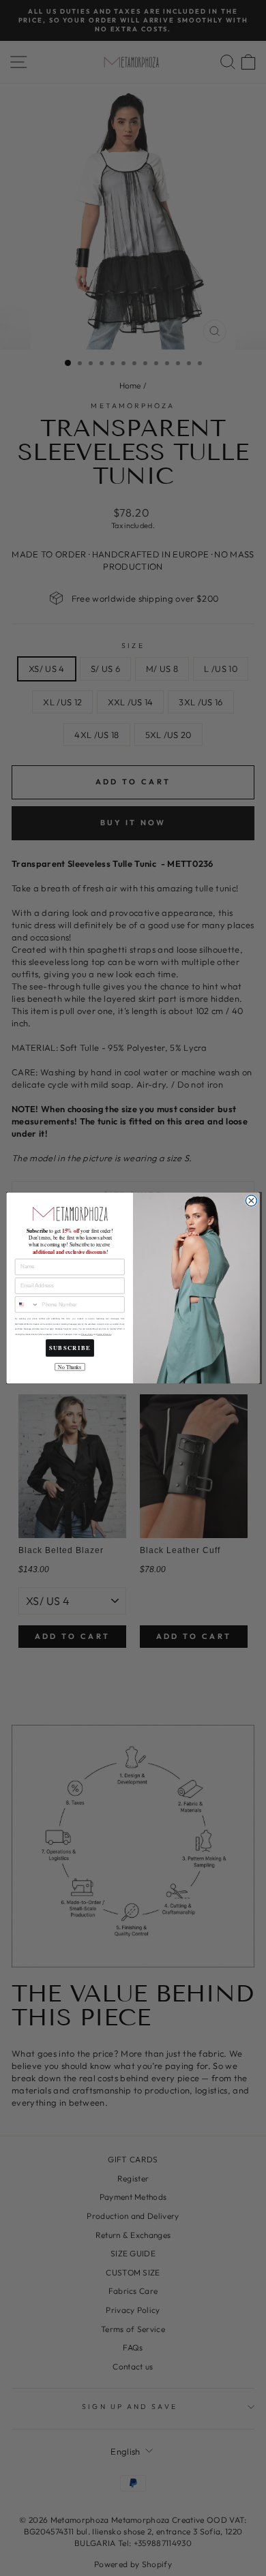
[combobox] (27, 1305)
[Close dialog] (251, 1201)
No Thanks (70, 1367)
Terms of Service (104, 1335)
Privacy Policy (87, 1335)
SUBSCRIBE (70, 1348)
